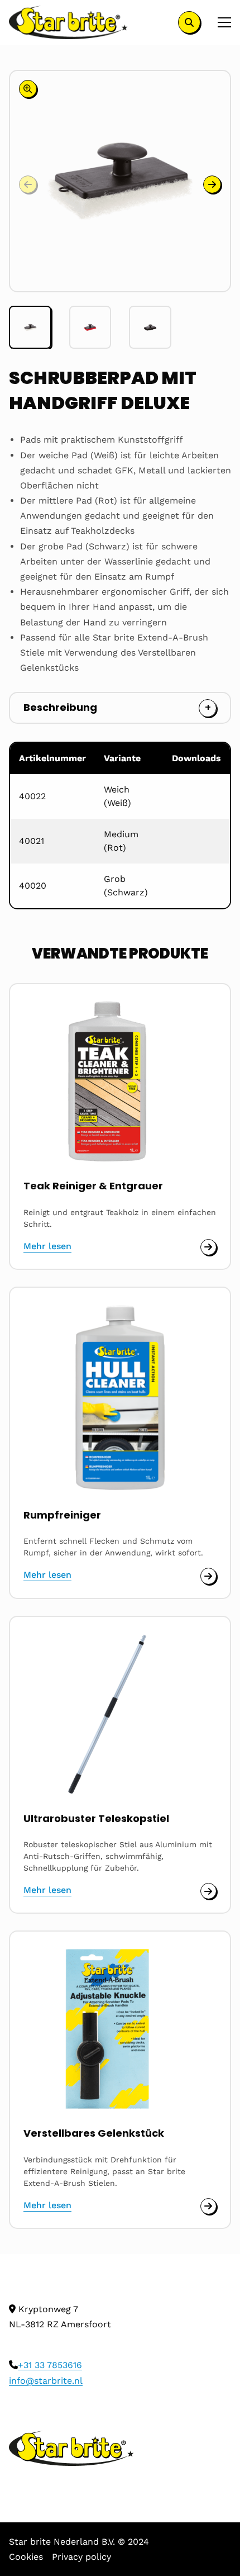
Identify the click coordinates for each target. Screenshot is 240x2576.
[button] (212, 184)
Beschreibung (60, 707)
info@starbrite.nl (46, 2381)
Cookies (26, 2557)
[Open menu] (220, 22)
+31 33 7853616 (50, 2365)
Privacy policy (81, 2557)
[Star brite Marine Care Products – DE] (68, 22)
